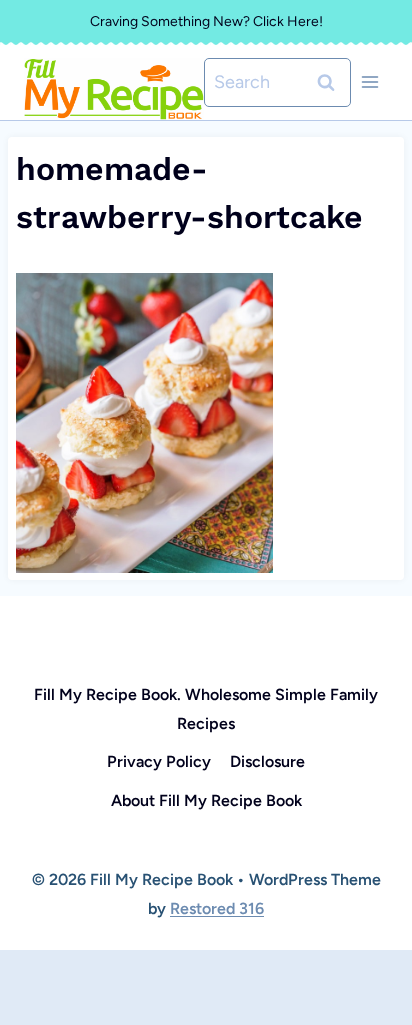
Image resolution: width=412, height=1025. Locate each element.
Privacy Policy (159, 761)
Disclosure (267, 761)
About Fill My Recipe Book (206, 800)
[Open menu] (369, 82)
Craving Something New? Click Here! (206, 21)
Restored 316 (217, 908)
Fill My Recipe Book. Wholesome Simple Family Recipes (206, 709)
